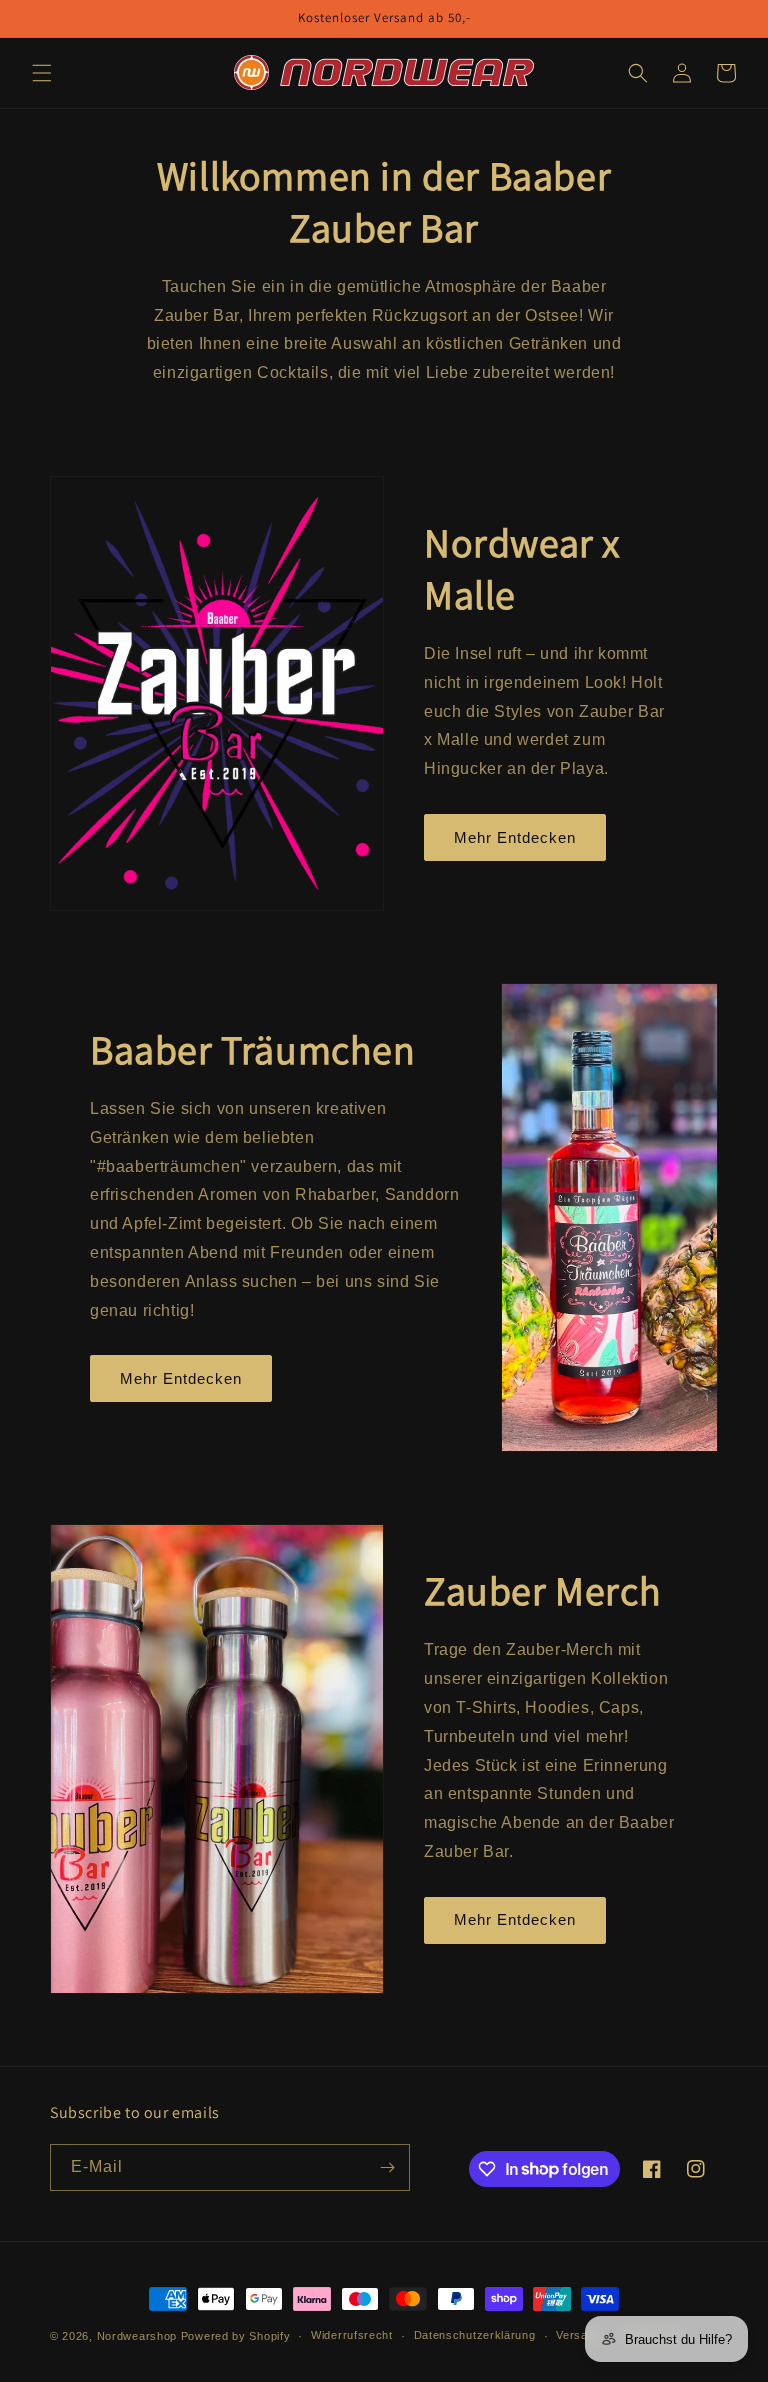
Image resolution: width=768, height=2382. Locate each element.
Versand (578, 2335)
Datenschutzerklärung (475, 2335)
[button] (42, 73)
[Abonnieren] (387, 2167)
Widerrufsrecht (352, 2335)
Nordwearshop (137, 2336)
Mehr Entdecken (515, 837)
